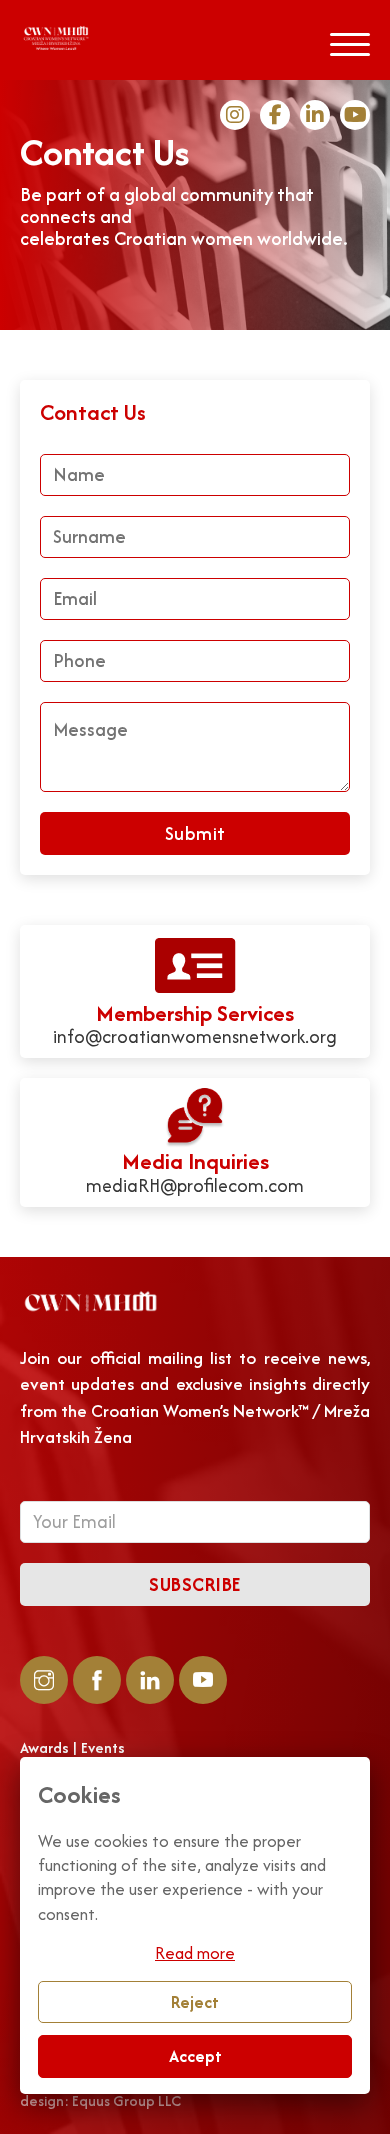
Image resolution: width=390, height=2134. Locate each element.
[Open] (350, 45)
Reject (195, 2002)
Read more (195, 1953)
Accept (195, 2056)
